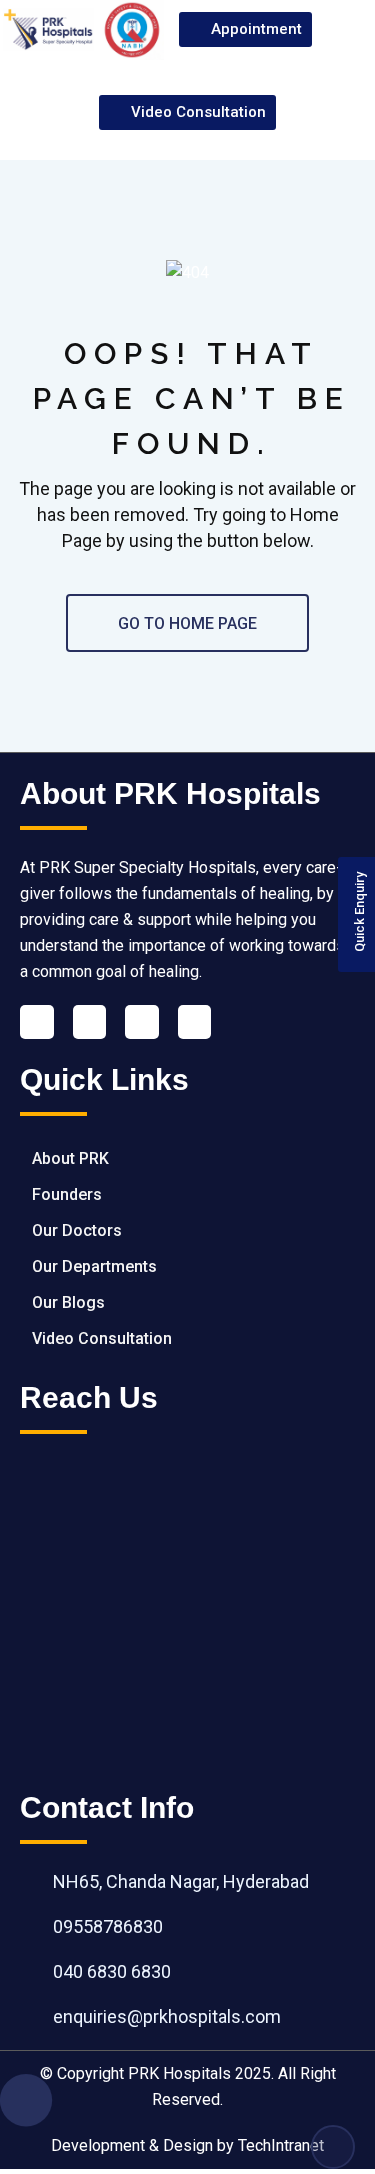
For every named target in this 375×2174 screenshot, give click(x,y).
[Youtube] (142, 1022)
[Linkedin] (90, 1022)
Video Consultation (102, 1338)
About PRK (70, 1158)
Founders (67, 1194)
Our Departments (94, 1266)
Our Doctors (77, 1230)
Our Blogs (68, 1302)
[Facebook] (37, 1022)
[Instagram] (195, 1022)
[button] (347, 30)
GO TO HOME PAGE (187, 623)
